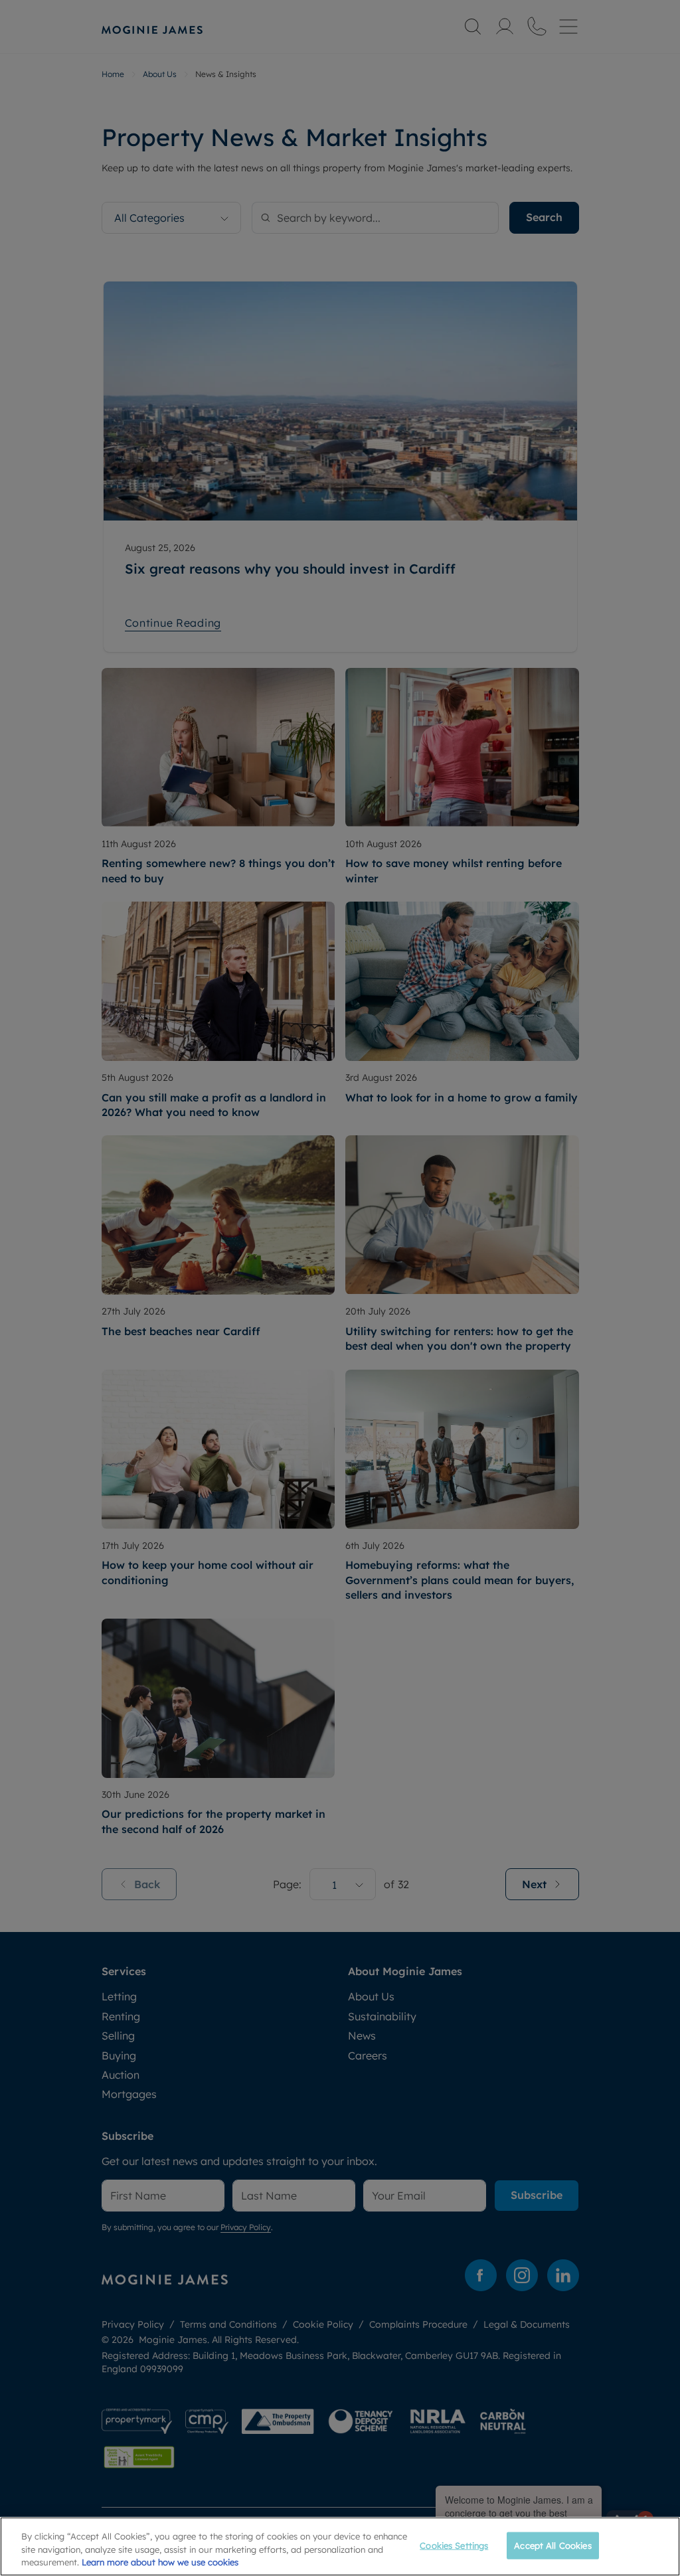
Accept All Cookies (552, 2545)
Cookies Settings (454, 2545)
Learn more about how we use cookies (160, 2562)
